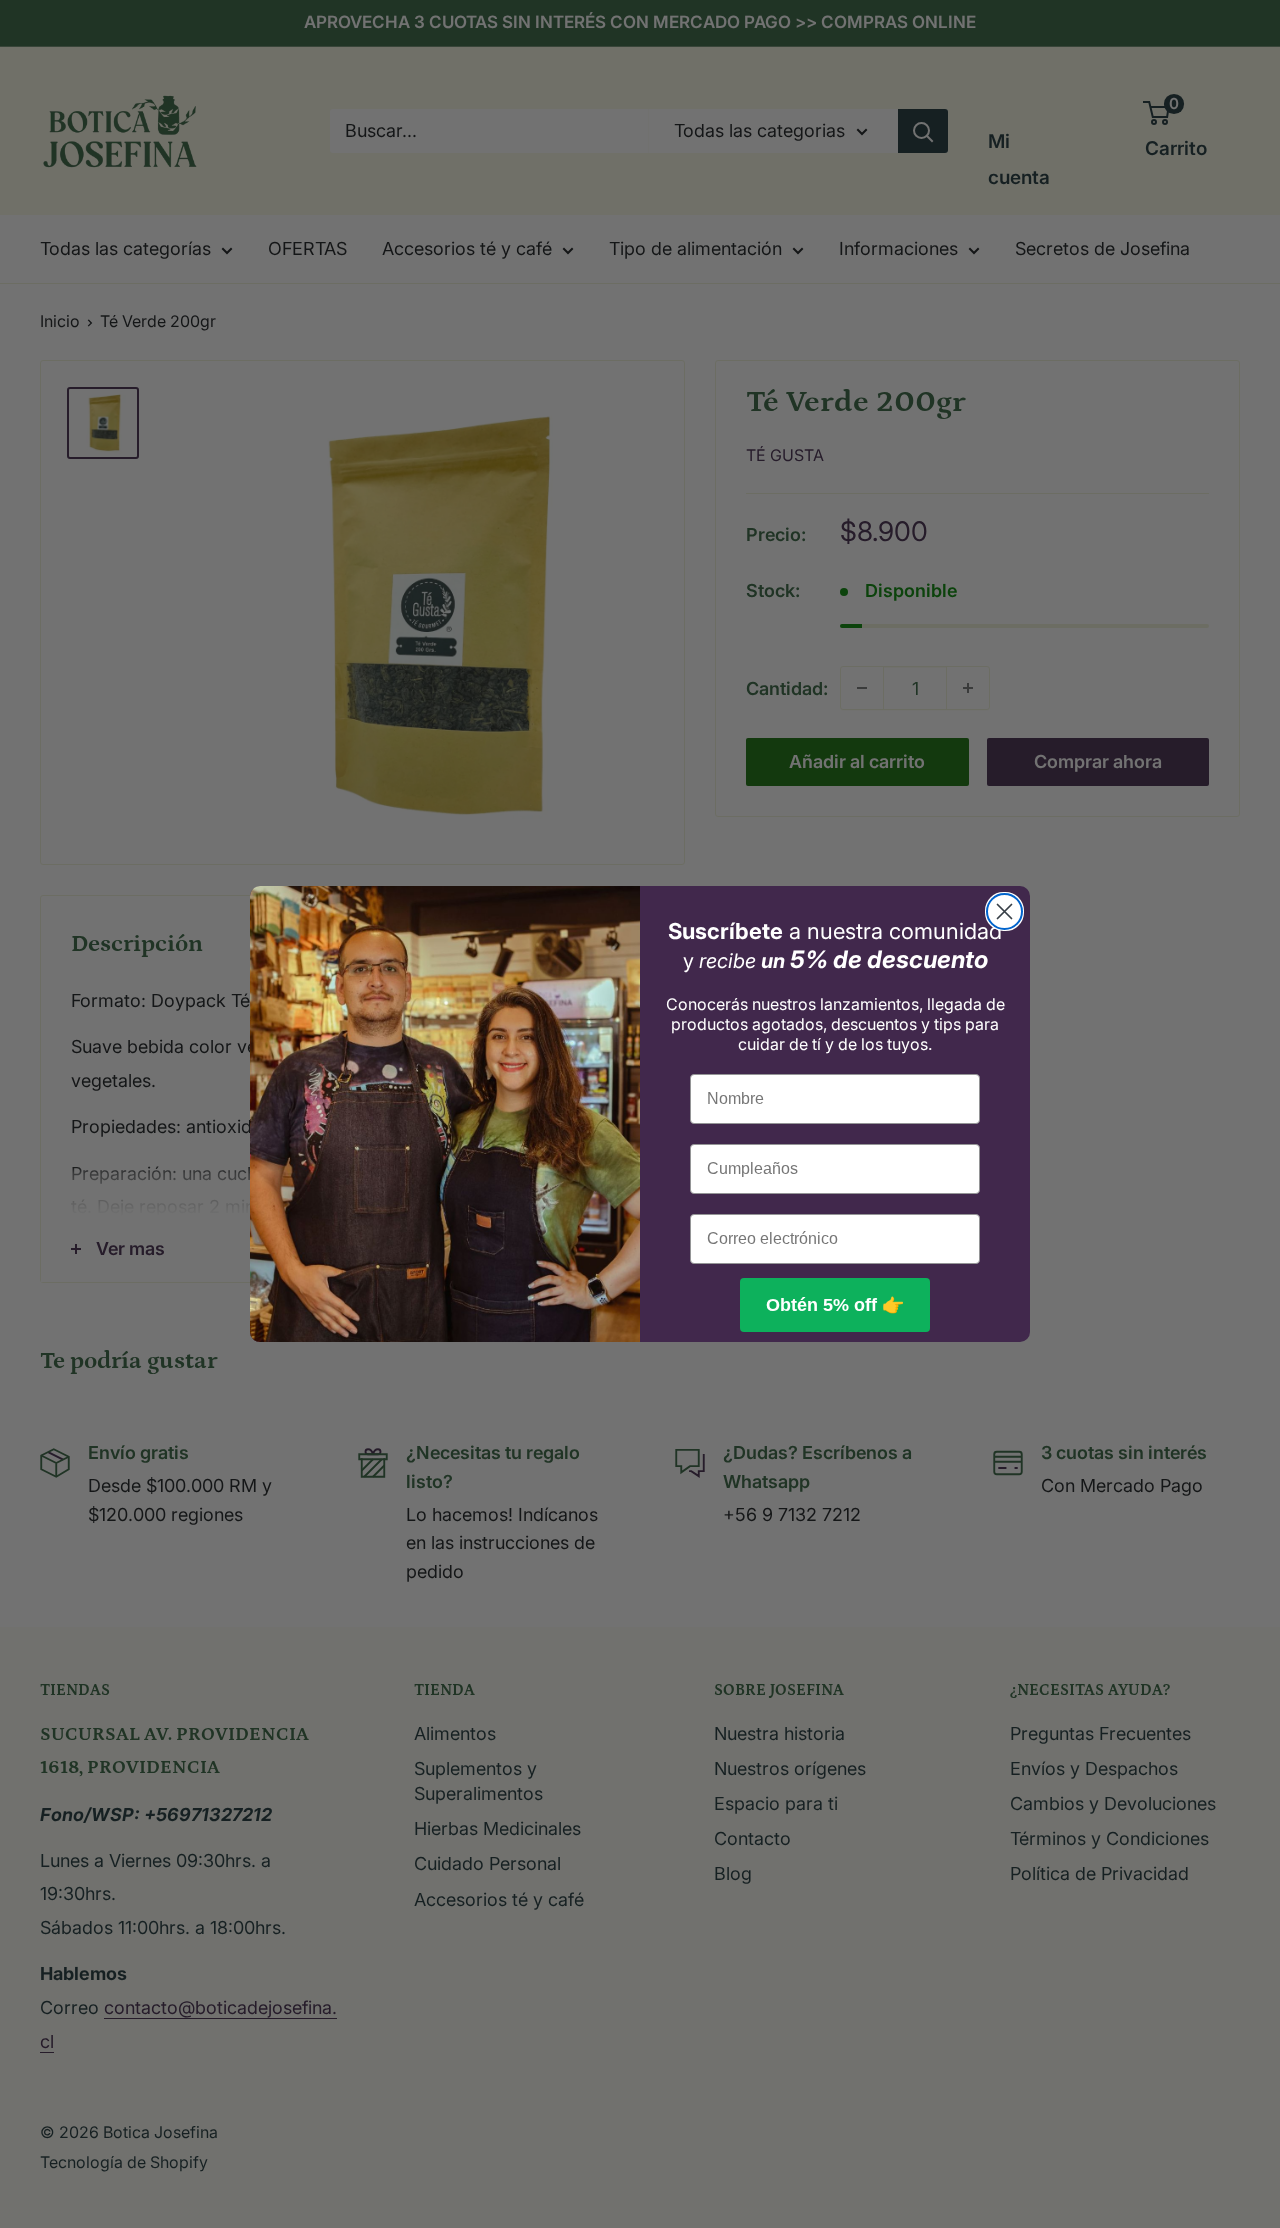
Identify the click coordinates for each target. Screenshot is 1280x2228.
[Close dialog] (1004, 911)
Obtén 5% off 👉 (835, 1305)
